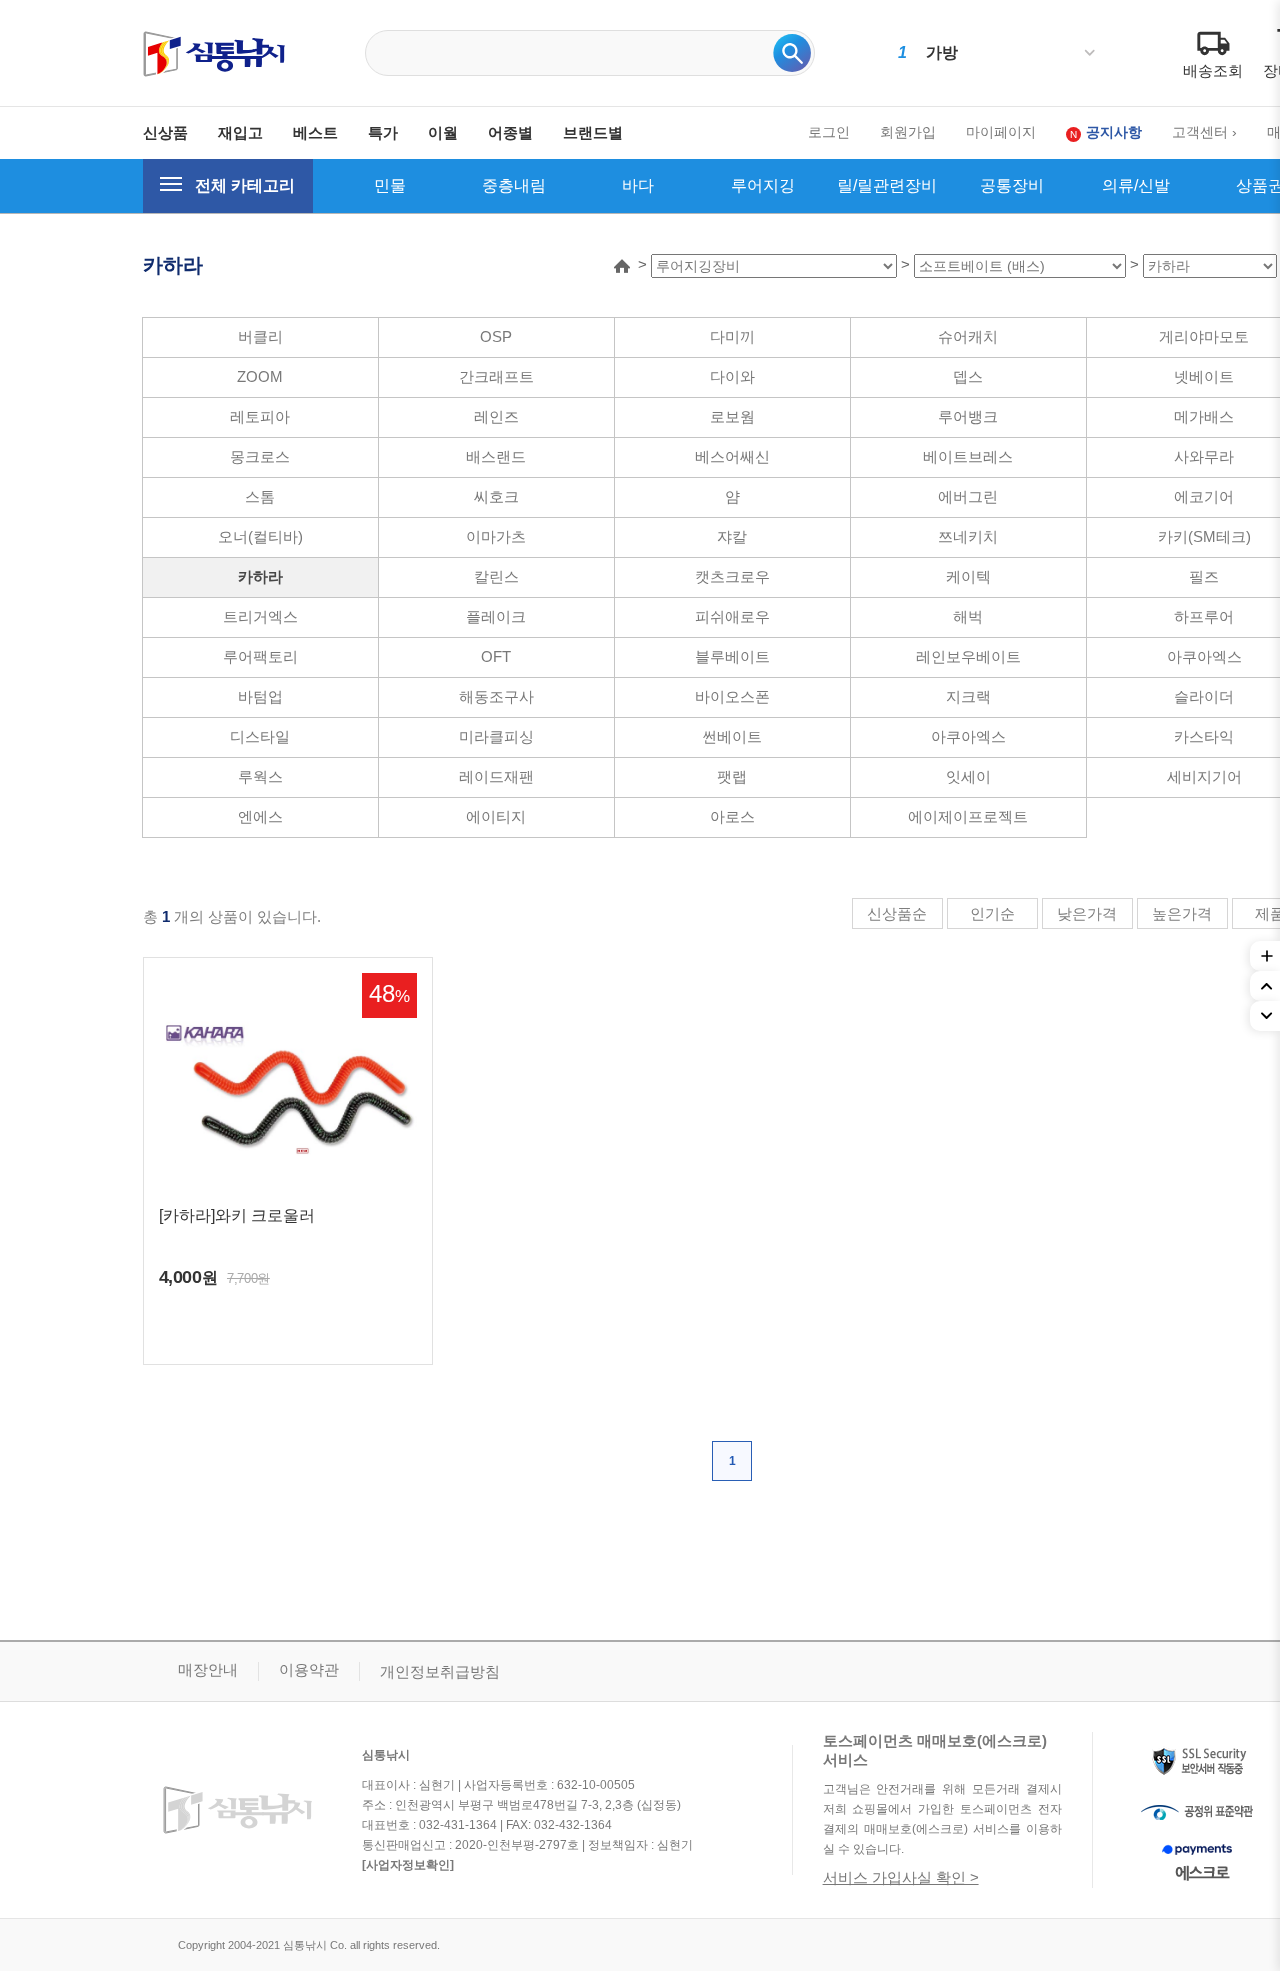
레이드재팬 (496, 776)
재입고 (240, 132)
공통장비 (1012, 185)
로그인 (829, 132)
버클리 (260, 336)
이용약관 (309, 1669)
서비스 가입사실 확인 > (901, 1877)
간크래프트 (496, 376)
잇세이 (968, 776)
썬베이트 (732, 736)
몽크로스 (260, 456)
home (622, 266)
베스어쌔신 (732, 456)
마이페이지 (1001, 132)
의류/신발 (1136, 185)
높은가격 (1182, 913)
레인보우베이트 (968, 656)
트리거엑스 (260, 616)
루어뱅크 (968, 416)
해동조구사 (496, 696)
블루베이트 (732, 656)
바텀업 (260, 696)
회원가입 (908, 132)
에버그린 (968, 496)
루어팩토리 (260, 656)
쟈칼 (732, 536)
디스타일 (260, 736)
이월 (443, 132)
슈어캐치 (968, 336)
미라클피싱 (496, 736)
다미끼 (732, 336)
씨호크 (496, 496)
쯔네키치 (968, 536)
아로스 (732, 816)
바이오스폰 (732, 696)
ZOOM (260, 376)
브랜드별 (593, 132)
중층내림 (514, 185)
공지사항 (1114, 132)
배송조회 (1213, 70)
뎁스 (968, 376)
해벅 (968, 616)
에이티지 (496, 816)
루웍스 (260, 776)
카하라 (260, 576)
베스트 (315, 132)
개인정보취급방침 (440, 1671)
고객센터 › (1204, 132)
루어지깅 (763, 185)
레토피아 (260, 416)
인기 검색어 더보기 (1089, 53)
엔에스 (260, 816)
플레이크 (496, 616)
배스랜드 (496, 456)
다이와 (732, 376)
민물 (390, 185)
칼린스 (496, 576)
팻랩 (732, 776)
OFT (496, 656)
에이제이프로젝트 (968, 816)
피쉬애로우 (732, 616)
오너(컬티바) (260, 536)
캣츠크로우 (732, 576)
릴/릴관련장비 (887, 185)
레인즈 (496, 416)
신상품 (165, 132)
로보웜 (732, 416)
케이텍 (968, 576)
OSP (496, 336)
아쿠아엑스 (968, 736)
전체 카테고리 (245, 185)
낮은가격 (1087, 913)
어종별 (510, 132)
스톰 (260, 496)
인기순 (992, 913)
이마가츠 (496, 536)
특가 (383, 132)
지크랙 (968, 696)
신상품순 (897, 913)
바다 (638, 185)
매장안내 (208, 1669)
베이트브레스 (968, 456)
